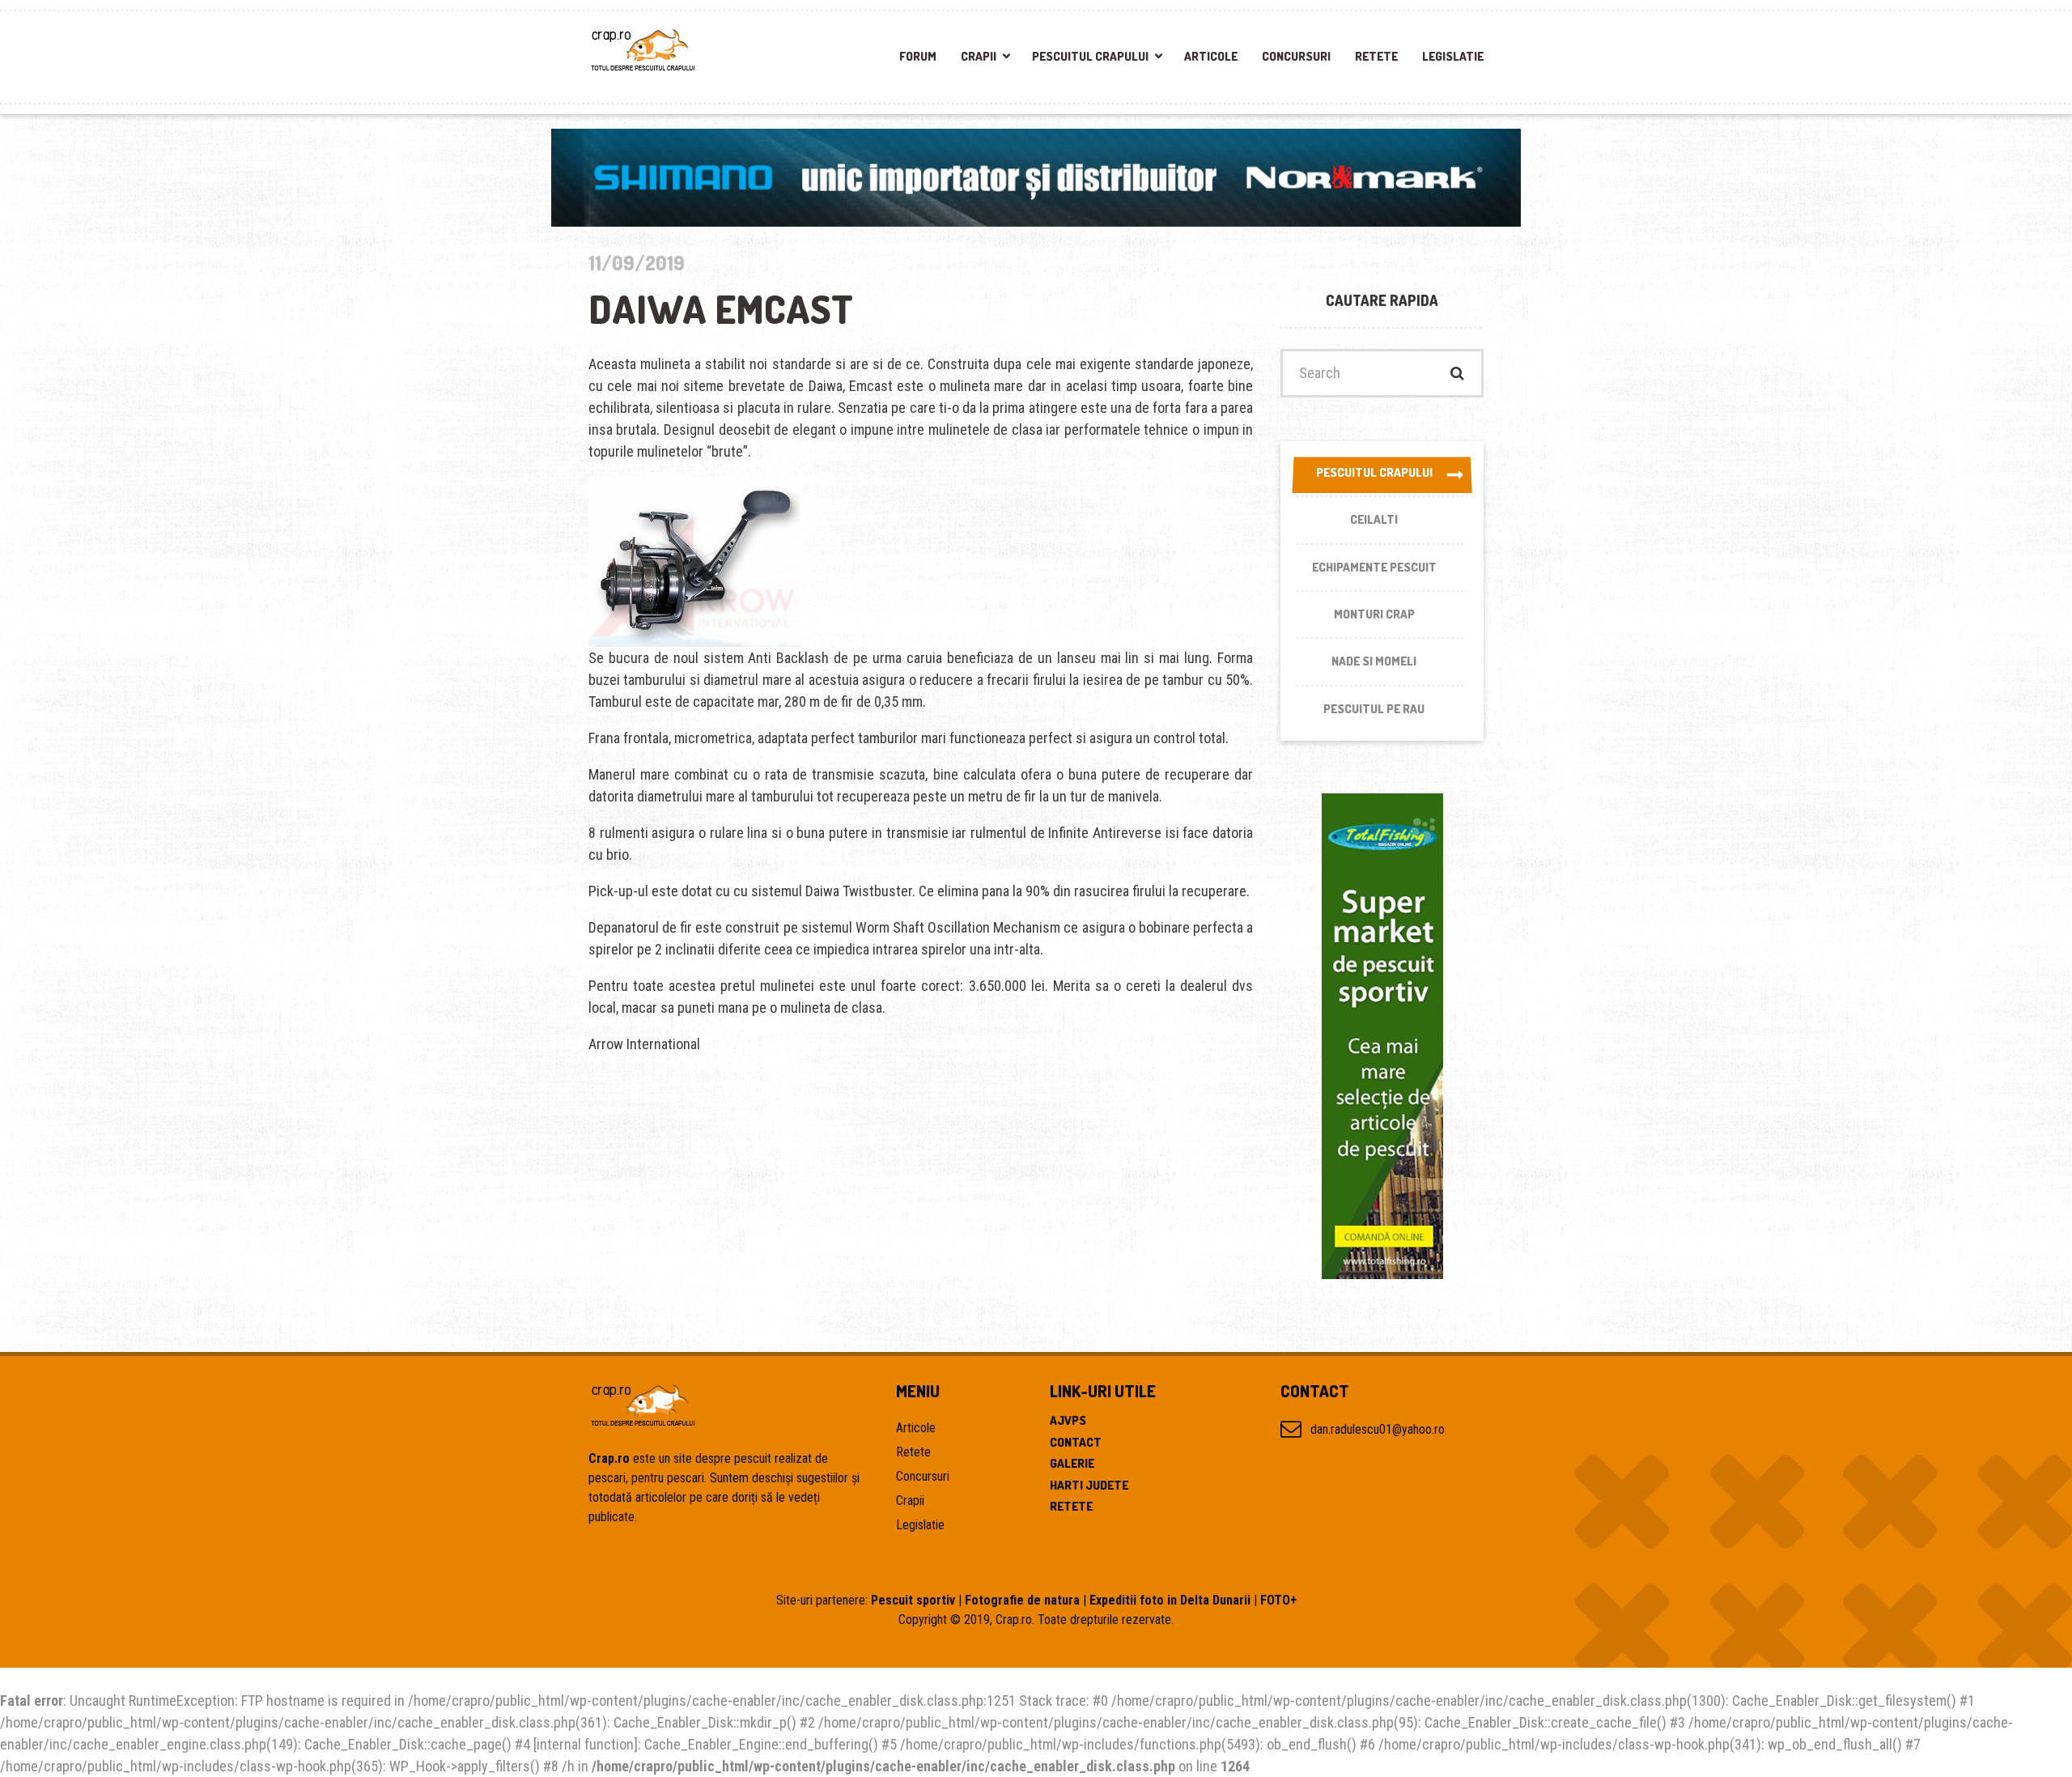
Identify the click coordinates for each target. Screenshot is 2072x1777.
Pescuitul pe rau (1374, 709)
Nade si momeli (1374, 661)
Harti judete (1089, 1485)
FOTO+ (1278, 1600)
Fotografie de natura (1022, 1600)
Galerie (1072, 1463)
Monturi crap (1374, 614)
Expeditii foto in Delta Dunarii (1170, 1600)
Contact (1076, 1442)
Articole (1211, 56)
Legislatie (1453, 56)
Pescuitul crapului (1374, 472)
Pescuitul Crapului (1090, 56)
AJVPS (1068, 1420)
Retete (1376, 56)
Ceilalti (1374, 519)
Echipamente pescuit (1374, 567)
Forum (918, 56)
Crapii (979, 56)
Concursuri (1296, 56)
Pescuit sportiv (913, 1600)
